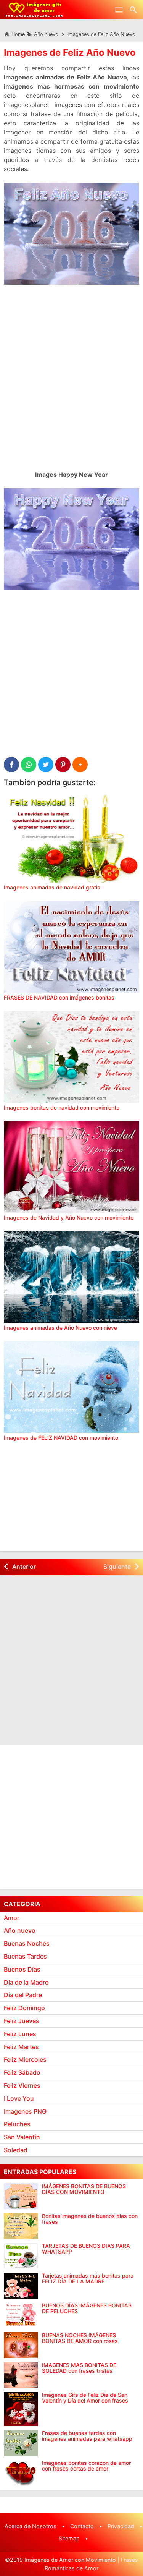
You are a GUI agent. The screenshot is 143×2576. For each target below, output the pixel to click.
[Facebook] (11, 765)
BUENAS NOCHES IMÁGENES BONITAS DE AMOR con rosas (80, 2338)
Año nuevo (20, 1930)
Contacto (82, 2526)
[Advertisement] (71, 388)
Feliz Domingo (24, 2008)
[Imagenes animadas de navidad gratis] (71, 837)
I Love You (19, 2098)
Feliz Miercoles (25, 2059)
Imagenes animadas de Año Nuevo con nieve (60, 1328)
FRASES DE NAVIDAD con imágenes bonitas (59, 997)
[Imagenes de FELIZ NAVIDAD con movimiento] (71, 1387)
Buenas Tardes (25, 1956)
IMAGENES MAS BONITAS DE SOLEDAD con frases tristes (79, 2368)
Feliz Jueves (22, 2021)
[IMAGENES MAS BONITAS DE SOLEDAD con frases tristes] (21, 2375)
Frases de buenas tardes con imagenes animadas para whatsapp (87, 2436)
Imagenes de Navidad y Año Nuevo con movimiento (69, 1218)
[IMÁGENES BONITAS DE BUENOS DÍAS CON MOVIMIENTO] (21, 2196)
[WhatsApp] (29, 765)
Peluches (17, 2124)
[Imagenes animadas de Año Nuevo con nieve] (71, 1277)
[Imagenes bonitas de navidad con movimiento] (71, 1057)
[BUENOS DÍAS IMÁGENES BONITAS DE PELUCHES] (21, 2315)
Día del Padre (23, 1995)
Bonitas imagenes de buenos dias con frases (90, 2219)
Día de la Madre (26, 1982)
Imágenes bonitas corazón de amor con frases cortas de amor (86, 2466)
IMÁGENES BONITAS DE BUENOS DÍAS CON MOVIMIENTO (84, 2189)
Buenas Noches (27, 1943)
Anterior (24, 1567)
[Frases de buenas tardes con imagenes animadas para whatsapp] (21, 2443)
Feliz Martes (21, 2047)
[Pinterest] (63, 765)
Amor (12, 1918)
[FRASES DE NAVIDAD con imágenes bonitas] (71, 947)
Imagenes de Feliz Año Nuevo (70, 53)
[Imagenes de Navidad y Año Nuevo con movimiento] (71, 1167)
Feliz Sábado (22, 2072)
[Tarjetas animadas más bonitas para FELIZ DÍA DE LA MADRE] (21, 2286)
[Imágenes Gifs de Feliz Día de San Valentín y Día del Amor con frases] (21, 2409)
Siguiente (117, 1567)
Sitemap (69, 2538)
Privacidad (121, 2526)
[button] (80, 765)
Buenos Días (22, 1969)
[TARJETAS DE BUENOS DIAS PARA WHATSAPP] (21, 2256)
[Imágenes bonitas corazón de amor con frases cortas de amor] (21, 2473)
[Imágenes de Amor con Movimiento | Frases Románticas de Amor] (34, 10)
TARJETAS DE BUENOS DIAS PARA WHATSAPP (86, 2249)
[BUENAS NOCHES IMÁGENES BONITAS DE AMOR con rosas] (21, 2345)
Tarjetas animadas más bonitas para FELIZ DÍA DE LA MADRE (88, 2279)
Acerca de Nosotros (31, 2526)
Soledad (16, 2150)
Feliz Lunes (20, 2034)
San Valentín (22, 2137)
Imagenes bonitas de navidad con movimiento (62, 1107)
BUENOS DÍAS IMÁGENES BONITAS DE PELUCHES (87, 2308)
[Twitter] (46, 765)
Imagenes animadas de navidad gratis (52, 887)
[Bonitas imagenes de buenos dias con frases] (21, 2226)
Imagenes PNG (25, 2111)
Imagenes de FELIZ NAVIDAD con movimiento (61, 1438)
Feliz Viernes (22, 2085)
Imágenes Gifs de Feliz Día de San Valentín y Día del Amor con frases (85, 2398)
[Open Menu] (119, 10)
